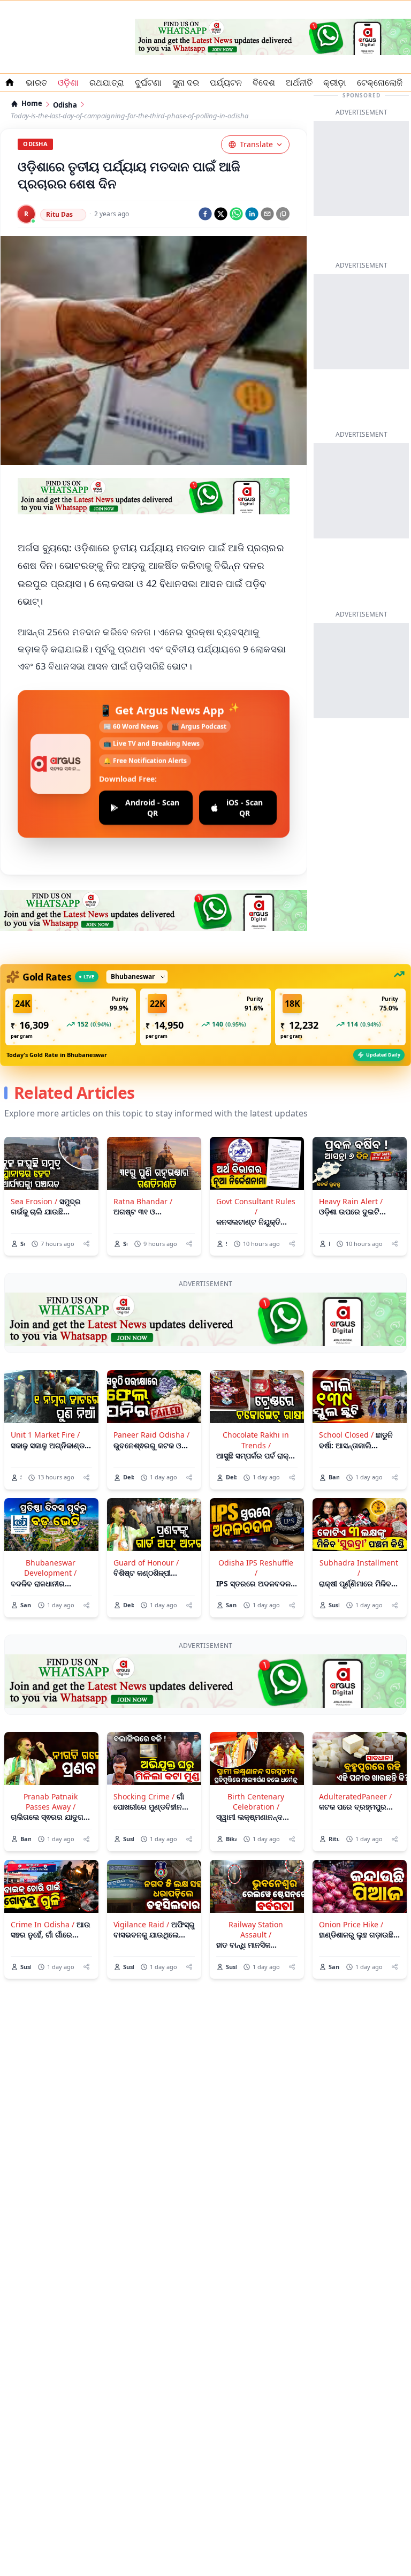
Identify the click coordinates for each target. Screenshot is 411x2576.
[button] (71, 1017)
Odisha (65, 105)
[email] (267, 214)
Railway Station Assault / (256, 1929)
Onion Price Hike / (351, 1924)
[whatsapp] (236, 214)
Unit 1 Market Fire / (45, 1435)
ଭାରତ (36, 82)
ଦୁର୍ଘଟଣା (148, 82)
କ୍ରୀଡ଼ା (335, 82)
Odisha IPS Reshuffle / (256, 1568)
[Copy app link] (283, 214)
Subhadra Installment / (359, 1568)
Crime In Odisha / (43, 1924)
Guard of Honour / (146, 1563)
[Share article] (86, 1244)
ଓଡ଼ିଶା (68, 82)
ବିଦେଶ (264, 82)
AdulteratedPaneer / (355, 1796)
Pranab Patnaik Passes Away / (51, 1802)
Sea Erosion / (34, 1201)
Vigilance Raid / (141, 1924)
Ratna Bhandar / (143, 1201)
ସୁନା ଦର (186, 82)
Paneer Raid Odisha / (151, 1435)
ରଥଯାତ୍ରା (107, 82)
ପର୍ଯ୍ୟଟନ (226, 82)
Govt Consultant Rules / (256, 1206)
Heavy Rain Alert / (351, 1201)
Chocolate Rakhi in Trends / (256, 1440)
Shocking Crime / (144, 1796)
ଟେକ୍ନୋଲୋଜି (380, 82)
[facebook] (205, 214)
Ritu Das (59, 214)
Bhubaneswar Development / (50, 1568)
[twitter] (221, 214)
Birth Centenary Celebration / (256, 1802)
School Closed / (346, 1435)
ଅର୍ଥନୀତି (299, 82)
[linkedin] (252, 214)
